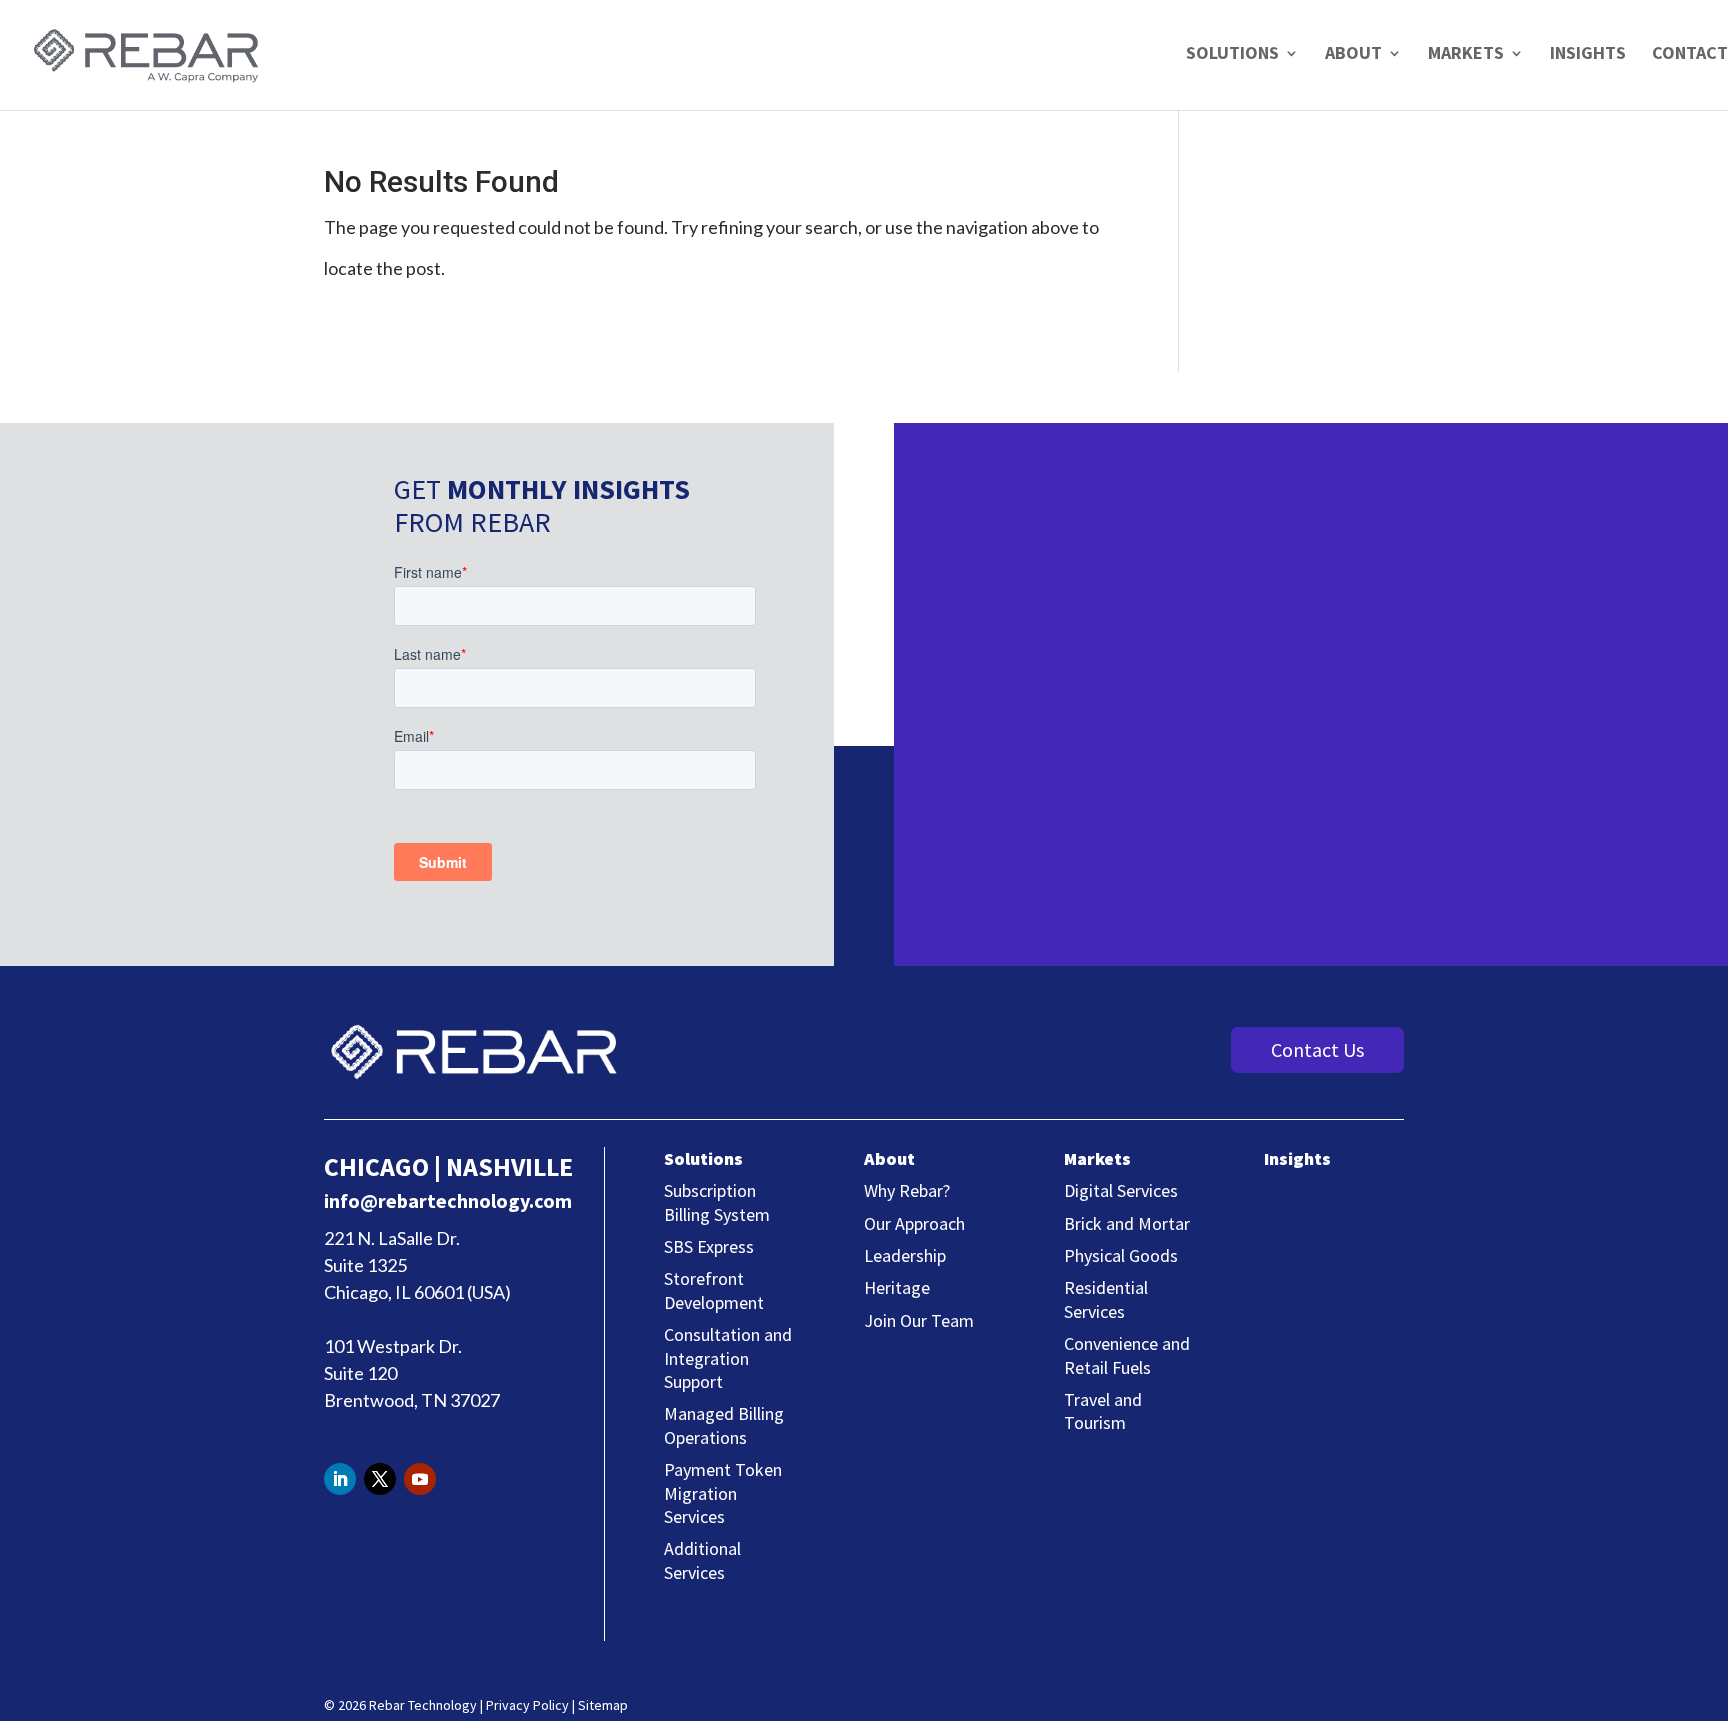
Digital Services (1121, 1190)
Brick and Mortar (1127, 1223)
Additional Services (702, 1560)
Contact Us (1317, 1049)
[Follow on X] (380, 1479)
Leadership (905, 1255)
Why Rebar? (907, 1190)
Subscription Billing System (717, 1202)
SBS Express (709, 1246)
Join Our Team (919, 1320)
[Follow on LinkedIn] (340, 1479)
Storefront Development (714, 1290)
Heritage (897, 1287)
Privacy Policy (527, 1705)
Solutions (1232, 55)
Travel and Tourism (1103, 1411)
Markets (1466, 55)
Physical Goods (1121, 1255)
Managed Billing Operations (724, 1425)
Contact (1690, 52)
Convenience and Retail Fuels (1127, 1355)
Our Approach (914, 1223)
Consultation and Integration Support (728, 1358)
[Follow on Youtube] (420, 1479)
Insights (1588, 55)
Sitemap (603, 1705)
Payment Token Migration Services (723, 1493)
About (1353, 55)
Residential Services (1106, 1299)
